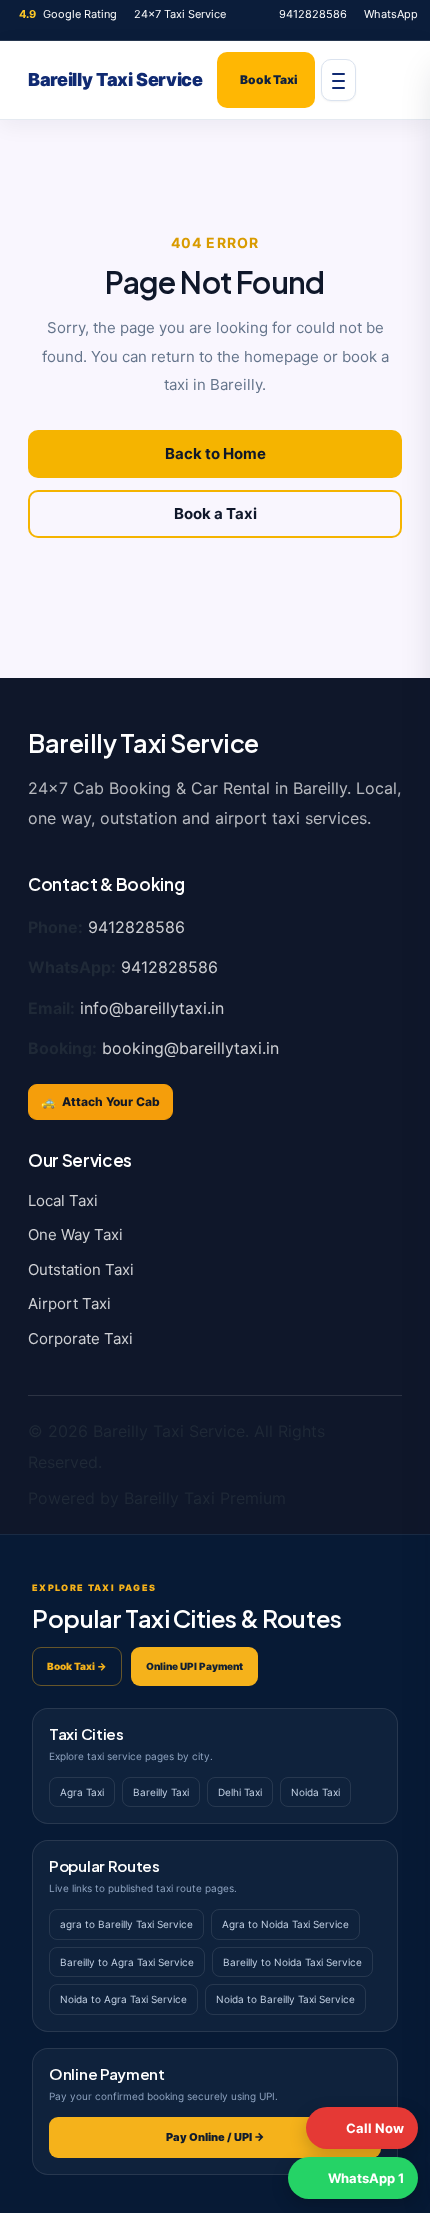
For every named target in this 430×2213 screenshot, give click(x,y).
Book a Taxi (215, 513)
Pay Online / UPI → (215, 2137)
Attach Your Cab (100, 1101)
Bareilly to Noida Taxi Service (292, 1962)
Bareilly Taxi (161, 1792)
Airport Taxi (69, 1303)
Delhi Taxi (240, 1792)
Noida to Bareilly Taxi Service (285, 1999)
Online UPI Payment (194, 1666)
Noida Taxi (315, 1792)
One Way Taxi (75, 1234)
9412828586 (313, 14)
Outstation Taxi (81, 1269)
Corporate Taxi (80, 1338)
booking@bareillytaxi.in (190, 1048)
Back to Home (215, 453)
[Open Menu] (338, 80)
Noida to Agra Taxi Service (123, 1999)
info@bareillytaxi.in (152, 1008)
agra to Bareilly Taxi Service (126, 1924)
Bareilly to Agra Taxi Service (127, 1962)
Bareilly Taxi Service (115, 80)
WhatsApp (391, 14)
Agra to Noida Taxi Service (285, 1924)
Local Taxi (63, 1200)
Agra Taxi (82, 1792)
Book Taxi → (77, 1666)
